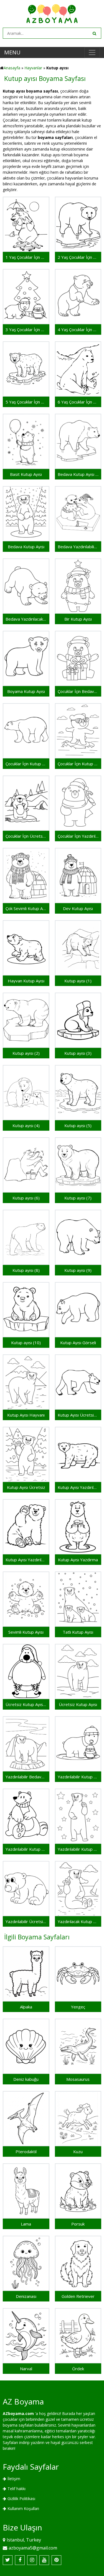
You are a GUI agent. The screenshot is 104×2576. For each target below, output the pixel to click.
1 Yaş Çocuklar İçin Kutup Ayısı (26, 257)
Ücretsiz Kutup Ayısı (78, 1704)
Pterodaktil (26, 2151)
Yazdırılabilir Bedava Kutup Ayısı (26, 1777)
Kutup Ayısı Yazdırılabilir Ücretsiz (78, 1487)
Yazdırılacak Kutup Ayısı (78, 1921)
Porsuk (78, 2224)
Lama (26, 2224)
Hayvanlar (33, 68)
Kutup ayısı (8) (26, 1270)
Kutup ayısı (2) (26, 1053)
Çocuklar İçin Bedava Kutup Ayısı (78, 691)
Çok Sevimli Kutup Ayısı (26, 908)
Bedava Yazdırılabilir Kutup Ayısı (78, 547)
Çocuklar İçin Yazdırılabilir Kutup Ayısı (78, 836)
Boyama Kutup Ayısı (26, 691)
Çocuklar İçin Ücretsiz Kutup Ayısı (26, 836)
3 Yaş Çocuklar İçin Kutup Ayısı (26, 329)
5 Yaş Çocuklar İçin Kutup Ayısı (26, 402)
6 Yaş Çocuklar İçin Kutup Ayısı (78, 402)
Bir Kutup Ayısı (78, 619)
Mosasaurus (78, 2079)
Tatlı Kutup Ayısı (78, 1632)
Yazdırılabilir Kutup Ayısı (78, 1849)
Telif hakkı (17, 2489)
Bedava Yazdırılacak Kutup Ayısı (26, 619)
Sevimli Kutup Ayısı (26, 1632)
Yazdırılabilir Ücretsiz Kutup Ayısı (26, 1921)
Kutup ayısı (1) (78, 981)
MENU (12, 52)
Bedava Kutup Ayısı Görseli (78, 474)
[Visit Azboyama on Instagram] (32, 2560)
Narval (26, 2369)
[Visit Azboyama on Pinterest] (56, 2560)
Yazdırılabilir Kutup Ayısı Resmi (26, 1849)
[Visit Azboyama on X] (8, 2560)
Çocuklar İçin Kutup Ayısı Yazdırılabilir (26, 764)
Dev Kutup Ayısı (78, 908)
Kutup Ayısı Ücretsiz (26, 1487)
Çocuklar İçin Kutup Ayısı (78, 764)
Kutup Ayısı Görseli (78, 1343)
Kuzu (78, 2151)
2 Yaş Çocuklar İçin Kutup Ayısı (78, 257)
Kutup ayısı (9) (78, 1270)
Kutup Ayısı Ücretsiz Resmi (78, 1415)
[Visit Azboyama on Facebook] (20, 2560)
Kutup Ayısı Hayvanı (26, 1415)
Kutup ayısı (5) (78, 1125)
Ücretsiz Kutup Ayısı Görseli (26, 1704)
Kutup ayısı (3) (78, 1053)
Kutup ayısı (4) (26, 1125)
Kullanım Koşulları (23, 2508)
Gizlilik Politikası (21, 2499)
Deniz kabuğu (26, 2079)
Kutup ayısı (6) (26, 1198)
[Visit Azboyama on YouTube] (44, 2560)
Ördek (78, 2369)
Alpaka (26, 2007)
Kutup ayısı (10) (26, 1343)
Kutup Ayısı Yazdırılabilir (26, 1560)
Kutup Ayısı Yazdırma (78, 1560)
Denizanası (26, 2296)
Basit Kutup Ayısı (26, 474)
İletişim (14, 2479)
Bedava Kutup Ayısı (26, 547)
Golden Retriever (78, 2296)
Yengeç (78, 2007)
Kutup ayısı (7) (78, 1198)
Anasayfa (12, 68)
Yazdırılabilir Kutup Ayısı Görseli (78, 1777)
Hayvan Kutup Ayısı (26, 981)
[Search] (94, 33)
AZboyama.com (18, 2413)
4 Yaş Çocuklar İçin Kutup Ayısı (78, 329)
